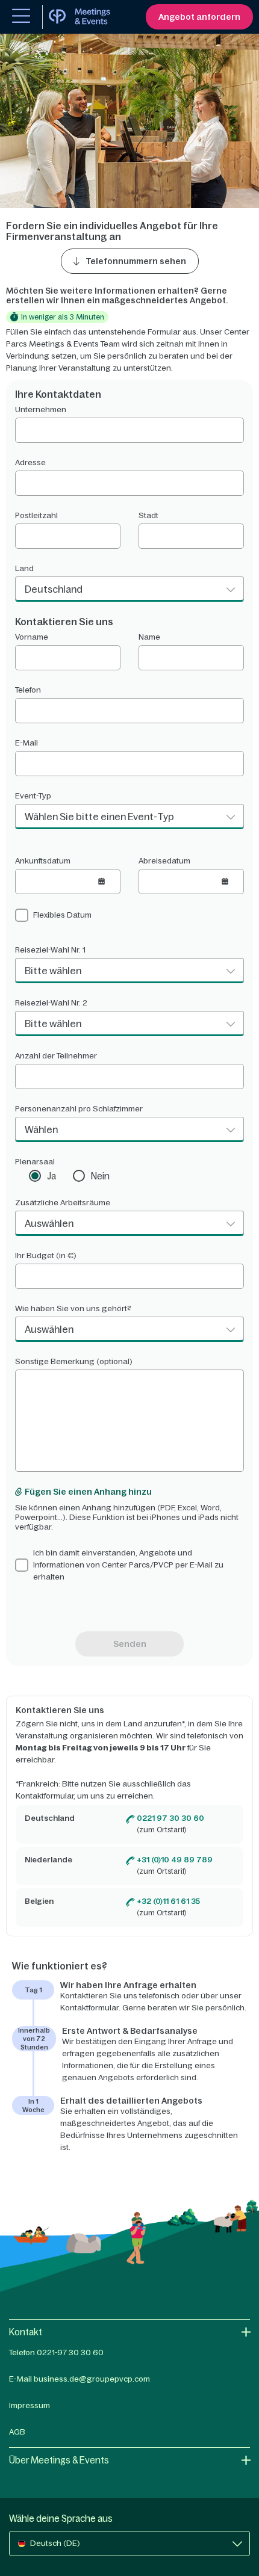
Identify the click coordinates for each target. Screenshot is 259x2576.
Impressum (30, 2405)
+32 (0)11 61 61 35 (168, 1901)
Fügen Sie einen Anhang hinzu (88, 1492)
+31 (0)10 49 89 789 (175, 1860)
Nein (100, 1176)
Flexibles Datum (62, 915)
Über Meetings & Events (59, 2460)
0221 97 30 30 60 (170, 1818)
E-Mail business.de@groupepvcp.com (80, 2379)
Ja (51, 1176)
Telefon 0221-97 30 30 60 (56, 2352)
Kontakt (26, 2332)
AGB (17, 2432)
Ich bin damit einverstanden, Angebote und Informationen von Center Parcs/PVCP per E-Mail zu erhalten (128, 1565)
